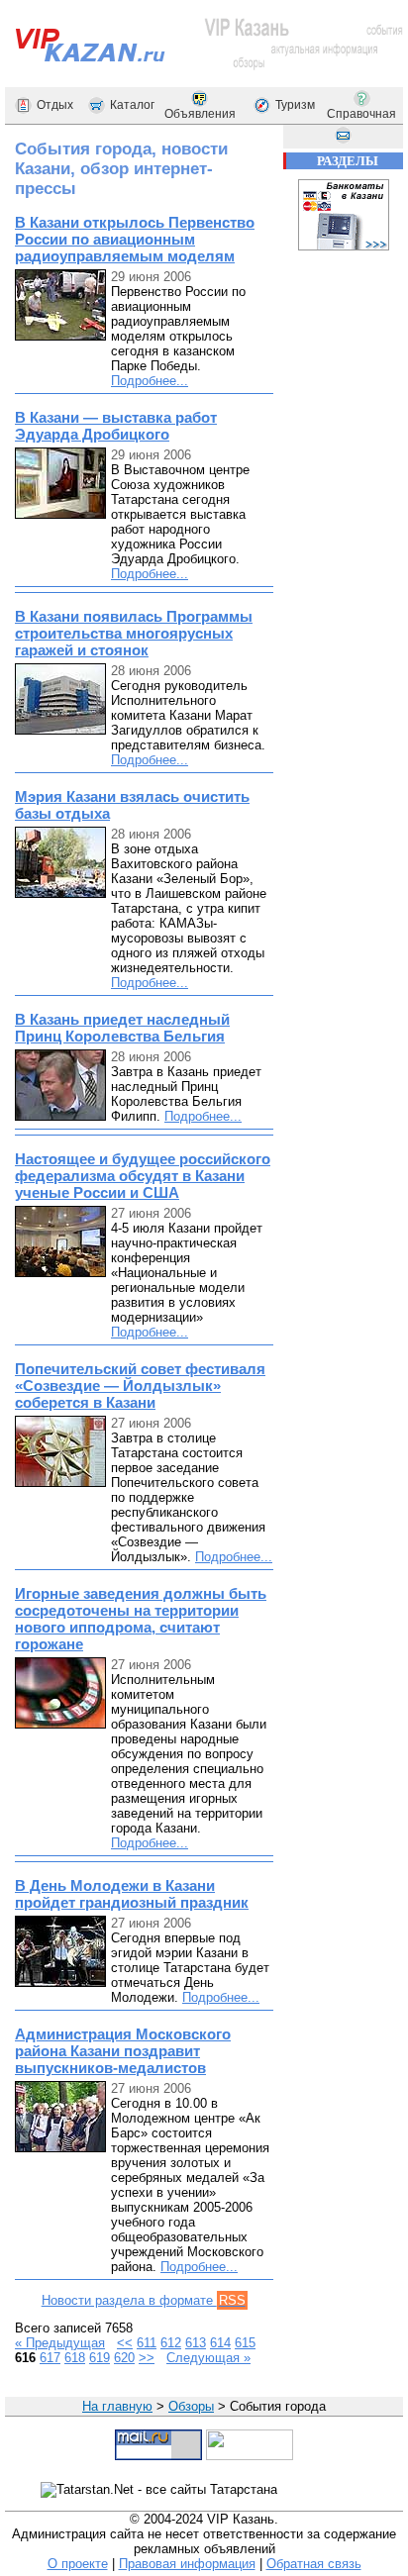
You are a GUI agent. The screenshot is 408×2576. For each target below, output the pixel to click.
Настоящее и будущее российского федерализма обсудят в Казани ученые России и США (143, 1176)
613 (196, 2343)
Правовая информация (187, 2564)
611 (147, 2343)
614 (220, 2343)
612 (171, 2343)
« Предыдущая (60, 2343)
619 (100, 2358)
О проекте (78, 2564)
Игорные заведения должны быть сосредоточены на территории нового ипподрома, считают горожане (141, 1619)
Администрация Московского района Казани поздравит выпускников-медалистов (123, 2051)
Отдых (55, 105)
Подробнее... (150, 381)
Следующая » (208, 2358)
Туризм (295, 105)
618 (75, 2358)
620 (124, 2358)
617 (50, 2358)
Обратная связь (314, 2564)
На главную (117, 2406)
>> (147, 2358)
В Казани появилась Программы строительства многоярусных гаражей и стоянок (134, 633)
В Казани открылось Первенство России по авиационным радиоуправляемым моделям (135, 239)
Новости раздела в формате (144, 2300)
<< (125, 2343)
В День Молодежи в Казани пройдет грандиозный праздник (132, 1894)
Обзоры (191, 2406)
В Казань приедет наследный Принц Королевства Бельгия (122, 1028)
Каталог (132, 105)
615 (245, 2343)
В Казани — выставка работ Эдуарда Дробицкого (116, 426)
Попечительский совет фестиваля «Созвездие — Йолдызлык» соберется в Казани (140, 1386)
